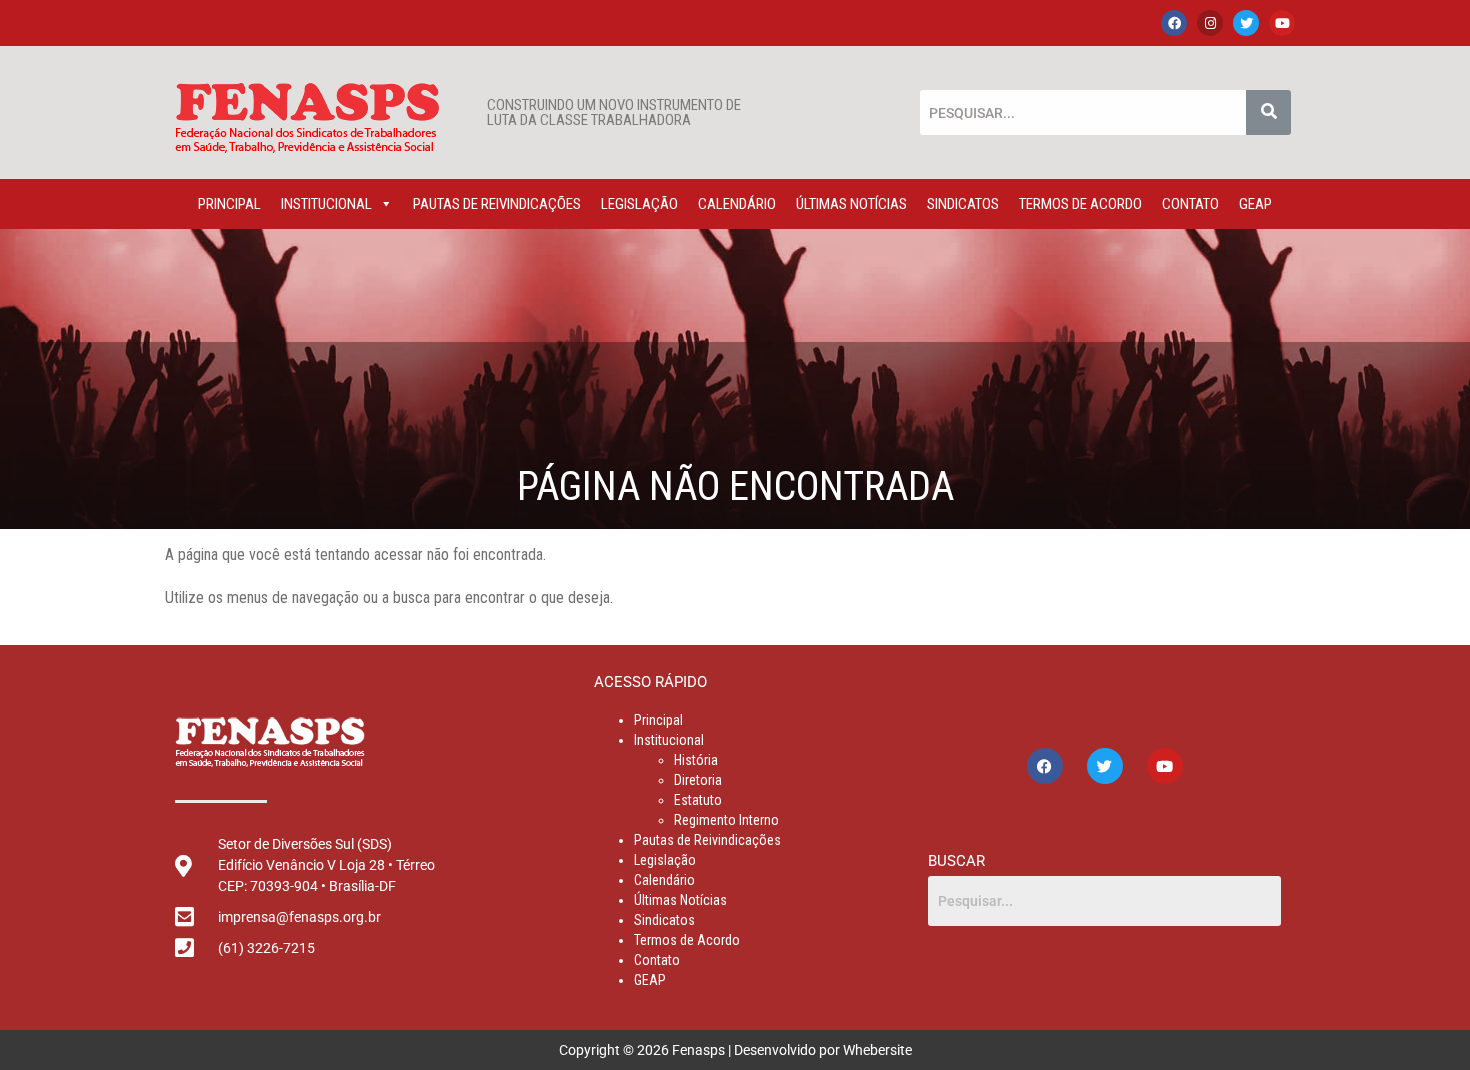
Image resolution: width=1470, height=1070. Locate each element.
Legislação (639, 204)
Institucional (326, 204)
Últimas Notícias (851, 204)
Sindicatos (963, 204)
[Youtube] (1282, 23)
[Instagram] (1210, 23)
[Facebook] (1174, 23)
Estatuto (698, 800)
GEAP (1255, 204)
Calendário (737, 204)
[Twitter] (1246, 23)
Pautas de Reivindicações (497, 204)
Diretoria (698, 780)
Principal (229, 204)
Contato (1190, 204)
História (696, 760)
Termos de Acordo (1080, 204)
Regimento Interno (726, 820)
